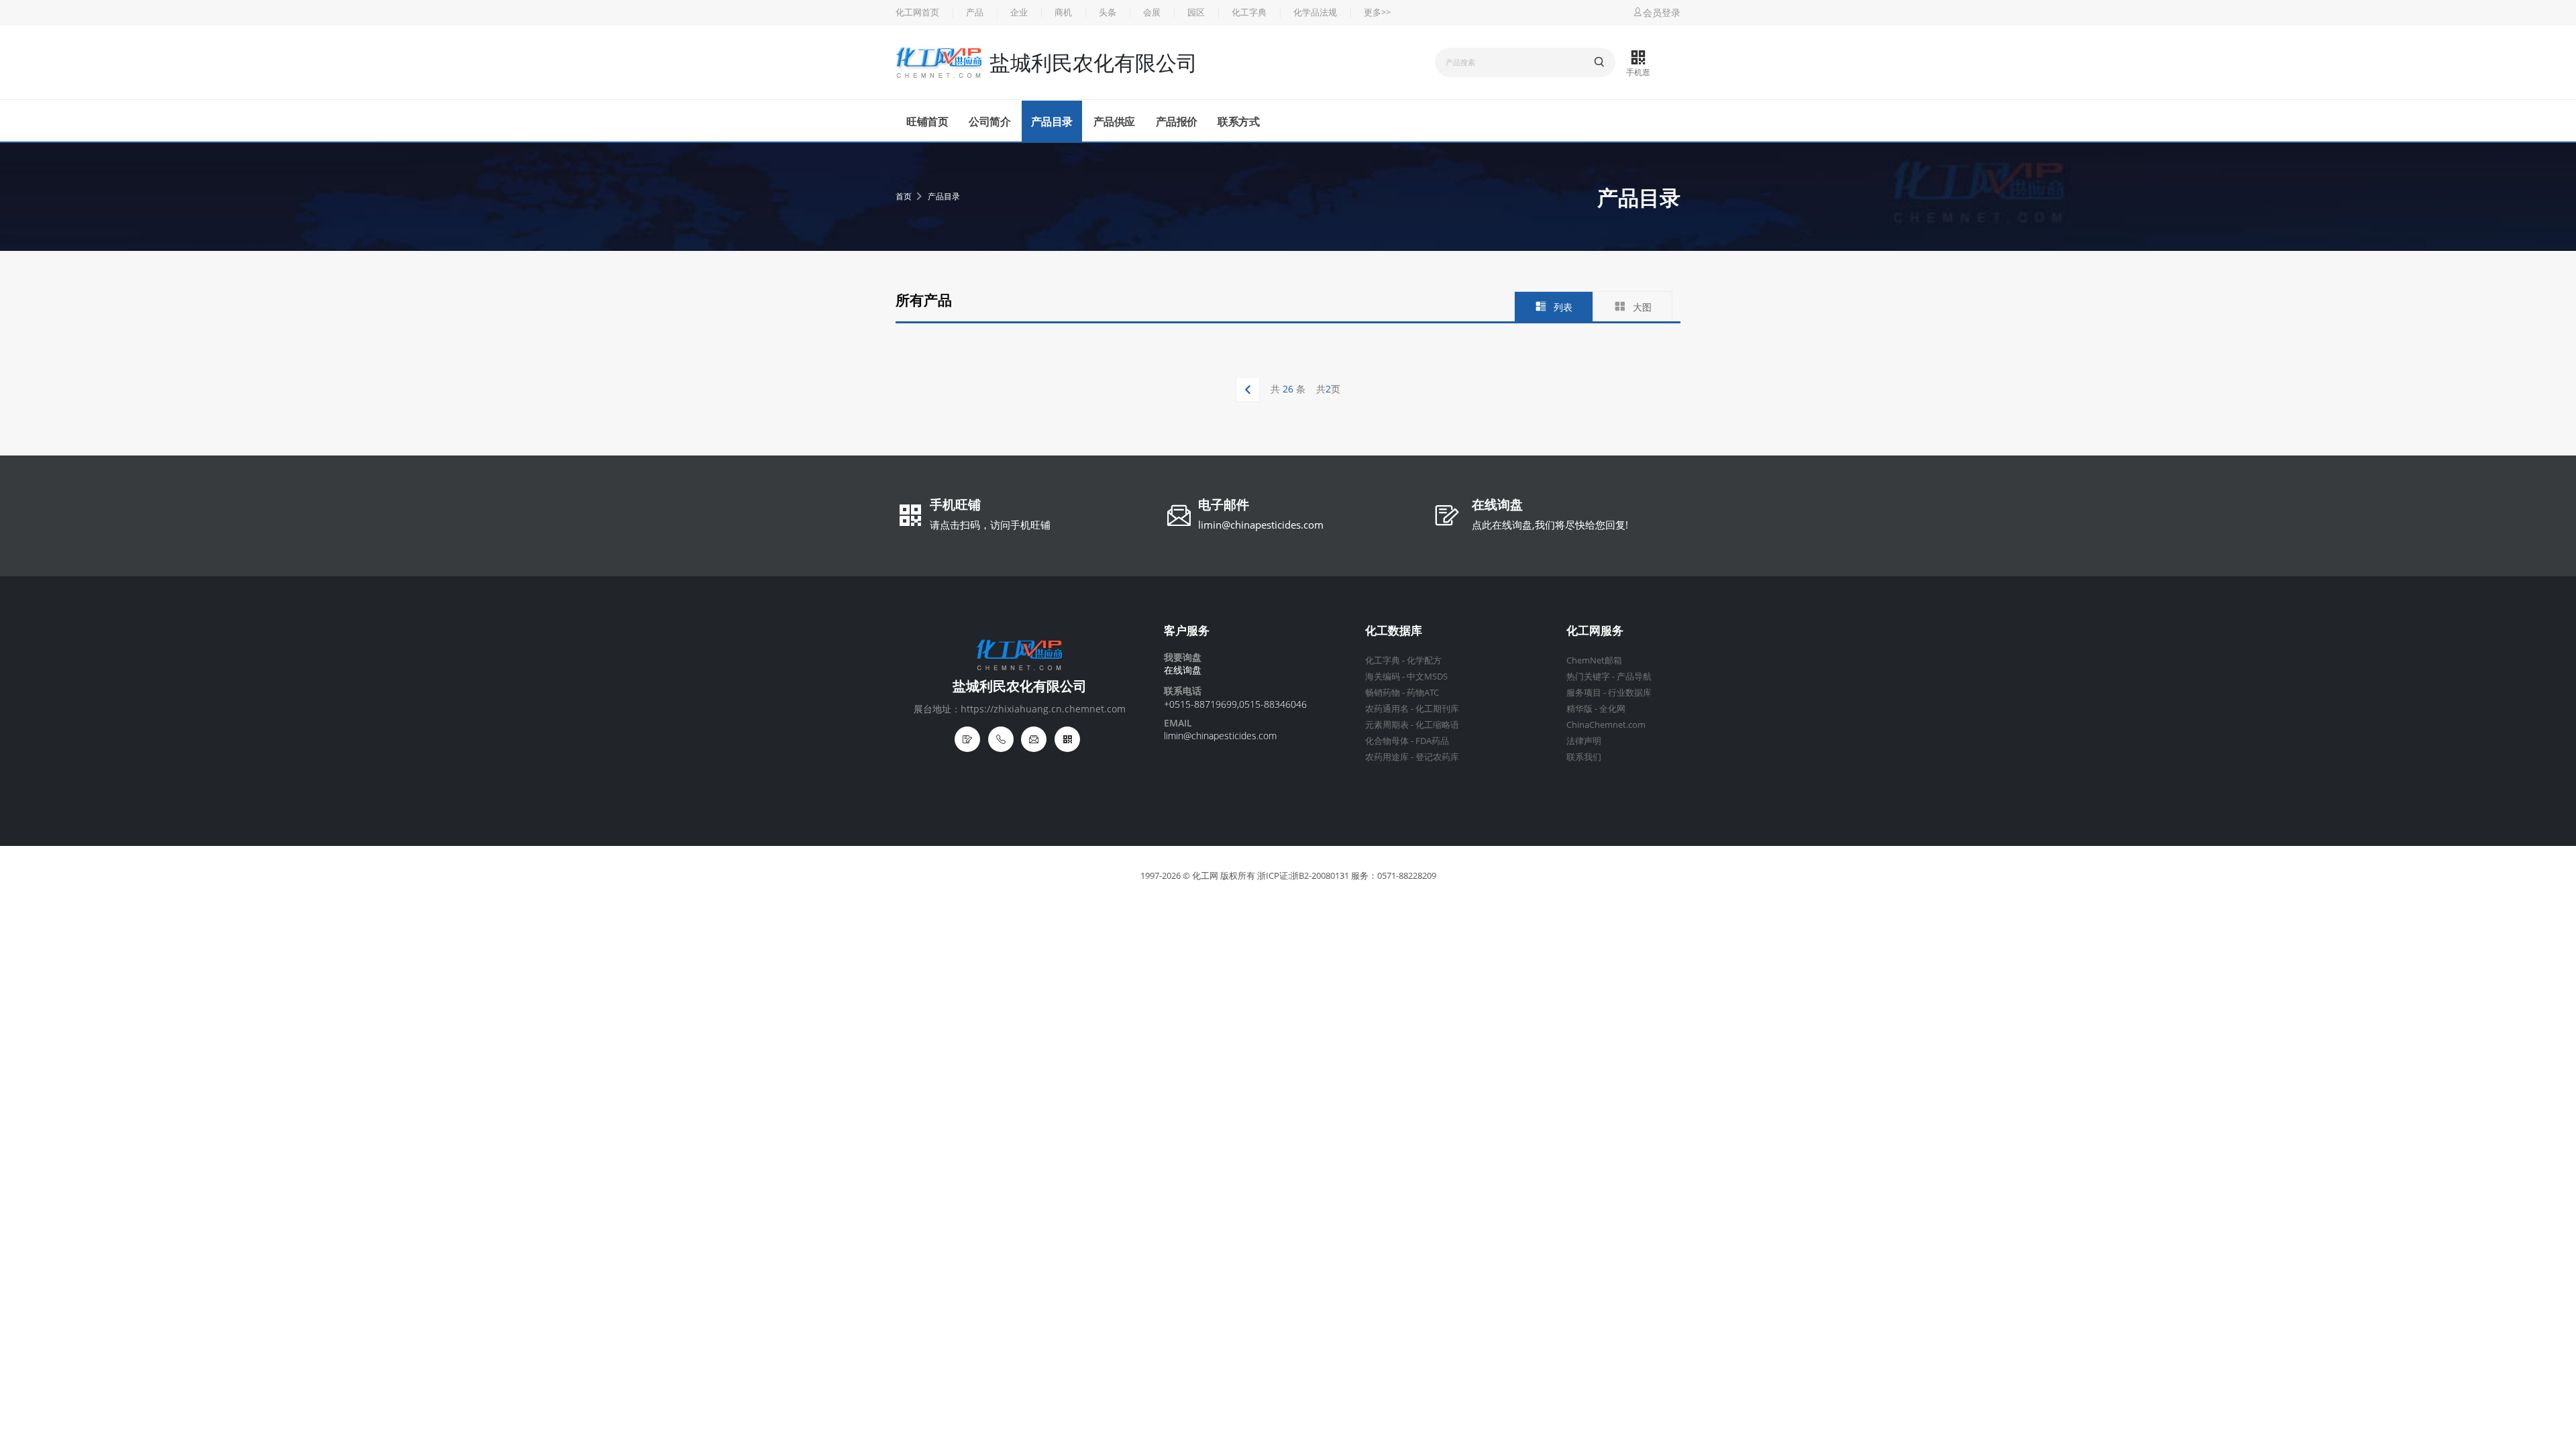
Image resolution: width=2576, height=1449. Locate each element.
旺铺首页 (927, 121)
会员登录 (1662, 12)
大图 (1642, 307)
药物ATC (1423, 693)
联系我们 (1584, 757)
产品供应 (1114, 121)
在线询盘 (1497, 506)
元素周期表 (1387, 725)
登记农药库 (1437, 757)
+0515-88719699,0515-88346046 (1235, 704)
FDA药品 (1432, 741)
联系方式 (1238, 121)
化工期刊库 (1437, 709)
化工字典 (1249, 12)
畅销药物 (1383, 693)
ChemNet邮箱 (1594, 660)
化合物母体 (1387, 741)
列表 (1563, 307)
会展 (1152, 12)
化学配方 (1424, 660)
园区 (1196, 12)
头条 (1108, 12)
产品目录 (1052, 121)
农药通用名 (1387, 709)
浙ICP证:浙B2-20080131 (1303, 876)
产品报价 (1177, 121)
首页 (904, 196)
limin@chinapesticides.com (1261, 525)
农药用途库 (1387, 757)
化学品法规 (1315, 12)
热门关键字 (1588, 677)
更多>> (1377, 12)
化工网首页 (917, 12)
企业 (1019, 12)
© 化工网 (1200, 876)
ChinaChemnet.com (1606, 725)
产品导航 (1634, 677)
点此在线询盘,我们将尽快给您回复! (1550, 525)
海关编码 (1383, 677)
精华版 (1579, 709)
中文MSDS (1427, 677)
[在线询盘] (967, 739)
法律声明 (1584, 741)
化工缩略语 (1437, 725)
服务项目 (1584, 693)
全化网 (1612, 709)
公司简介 (989, 121)
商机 (1063, 12)
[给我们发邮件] (1034, 739)
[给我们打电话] (1001, 739)
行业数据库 (1630, 693)
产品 (975, 12)
